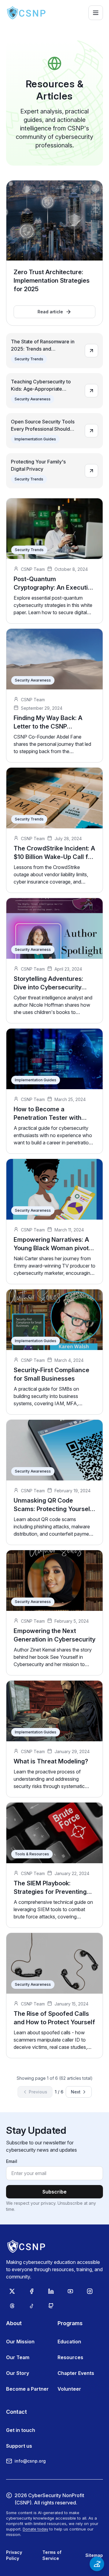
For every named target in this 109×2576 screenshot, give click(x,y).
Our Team (18, 2357)
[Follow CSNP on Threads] (12, 2306)
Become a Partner (27, 2389)
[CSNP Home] (27, 13)
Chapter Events (76, 2373)
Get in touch (21, 2430)
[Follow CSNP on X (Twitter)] (12, 2291)
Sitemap (94, 2555)
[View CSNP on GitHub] (51, 2306)
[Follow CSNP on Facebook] (31, 2291)
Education (69, 2342)
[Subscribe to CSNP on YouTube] (70, 2291)
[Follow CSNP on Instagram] (90, 2291)
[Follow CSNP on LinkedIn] (51, 2291)
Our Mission (20, 2342)
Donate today (35, 2529)
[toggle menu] (96, 13)
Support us (19, 2446)
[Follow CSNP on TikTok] (31, 2306)
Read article (50, 312)
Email (12, 2161)
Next (76, 2092)
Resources (70, 2357)
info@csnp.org (30, 2461)
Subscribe (54, 2192)
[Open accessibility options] (97, 2564)
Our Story (18, 2373)
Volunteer (69, 2389)
